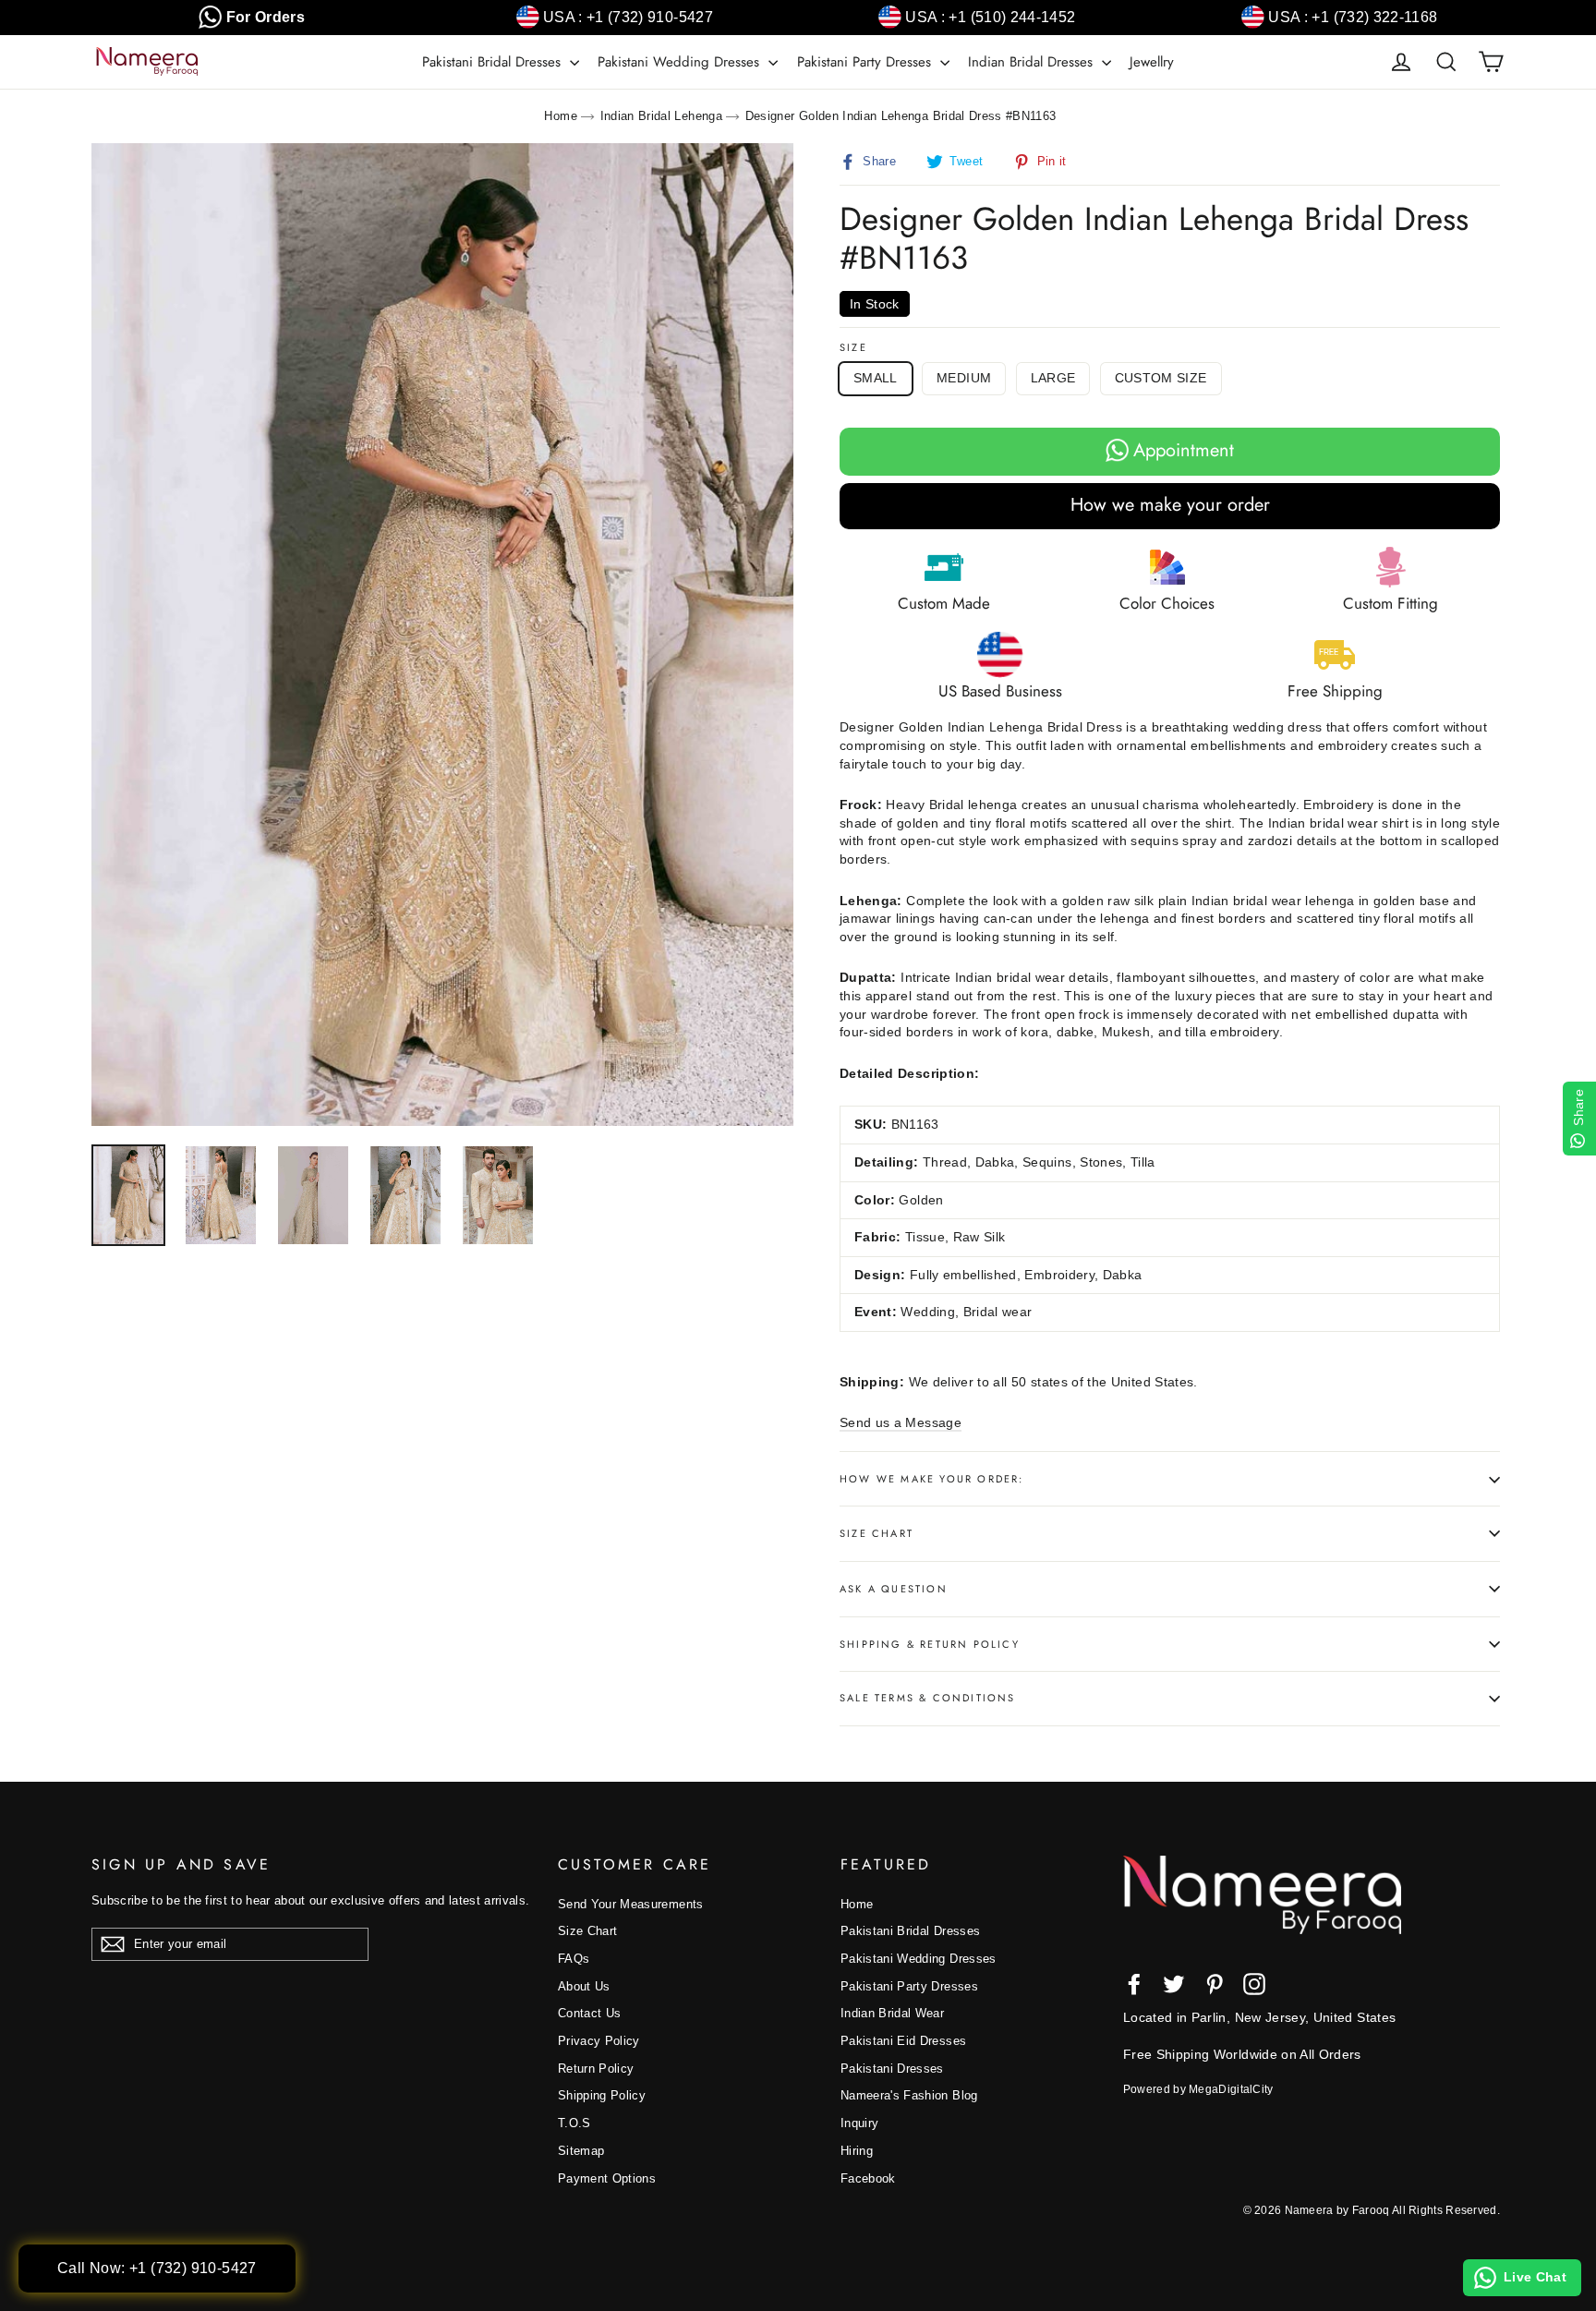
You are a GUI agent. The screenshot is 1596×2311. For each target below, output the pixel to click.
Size (853, 348)
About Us (584, 1986)
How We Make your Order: (932, 1479)
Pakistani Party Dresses (866, 62)
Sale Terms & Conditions (928, 1698)
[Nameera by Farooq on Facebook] (1134, 1984)
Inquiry (859, 2123)
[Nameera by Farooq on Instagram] (1254, 1984)
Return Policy (596, 2069)
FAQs (574, 1959)
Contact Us (590, 2013)
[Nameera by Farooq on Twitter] (1174, 1984)
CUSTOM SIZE (1161, 378)
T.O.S (574, 2123)
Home (560, 116)
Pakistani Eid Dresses (903, 2041)
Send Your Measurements (631, 1904)
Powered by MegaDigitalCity (1198, 2089)
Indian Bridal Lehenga (661, 116)
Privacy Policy (599, 2041)
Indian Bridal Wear (892, 2013)
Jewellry (1152, 62)
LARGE (1053, 378)
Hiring (857, 2151)
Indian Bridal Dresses (1033, 62)
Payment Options (607, 2178)
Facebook (868, 2178)
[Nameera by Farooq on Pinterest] (1215, 1984)
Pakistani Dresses (892, 2069)
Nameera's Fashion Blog (909, 2095)
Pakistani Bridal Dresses (494, 62)
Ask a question (894, 1589)
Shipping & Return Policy (930, 1644)
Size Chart (877, 1533)
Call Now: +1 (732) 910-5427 (157, 2268)
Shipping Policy (602, 2095)
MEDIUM (964, 378)
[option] (442, 635)
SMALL (876, 378)
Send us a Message (901, 1422)
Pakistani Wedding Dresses (681, 62)
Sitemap (581, 2151)
